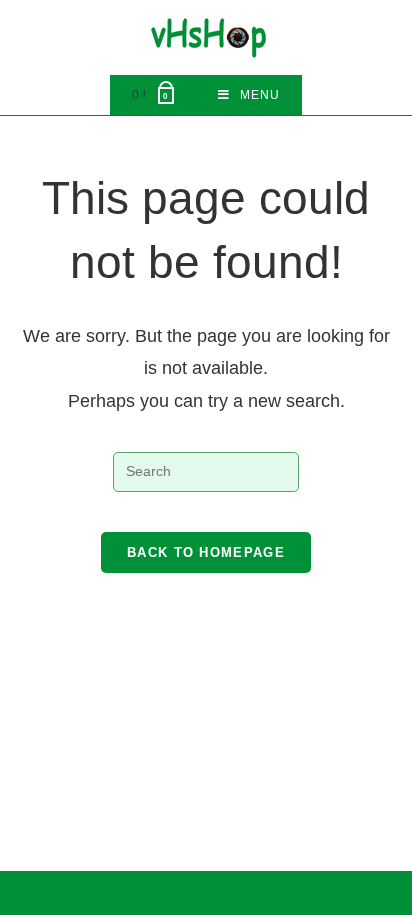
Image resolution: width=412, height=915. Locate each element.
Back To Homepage (206, 552)
